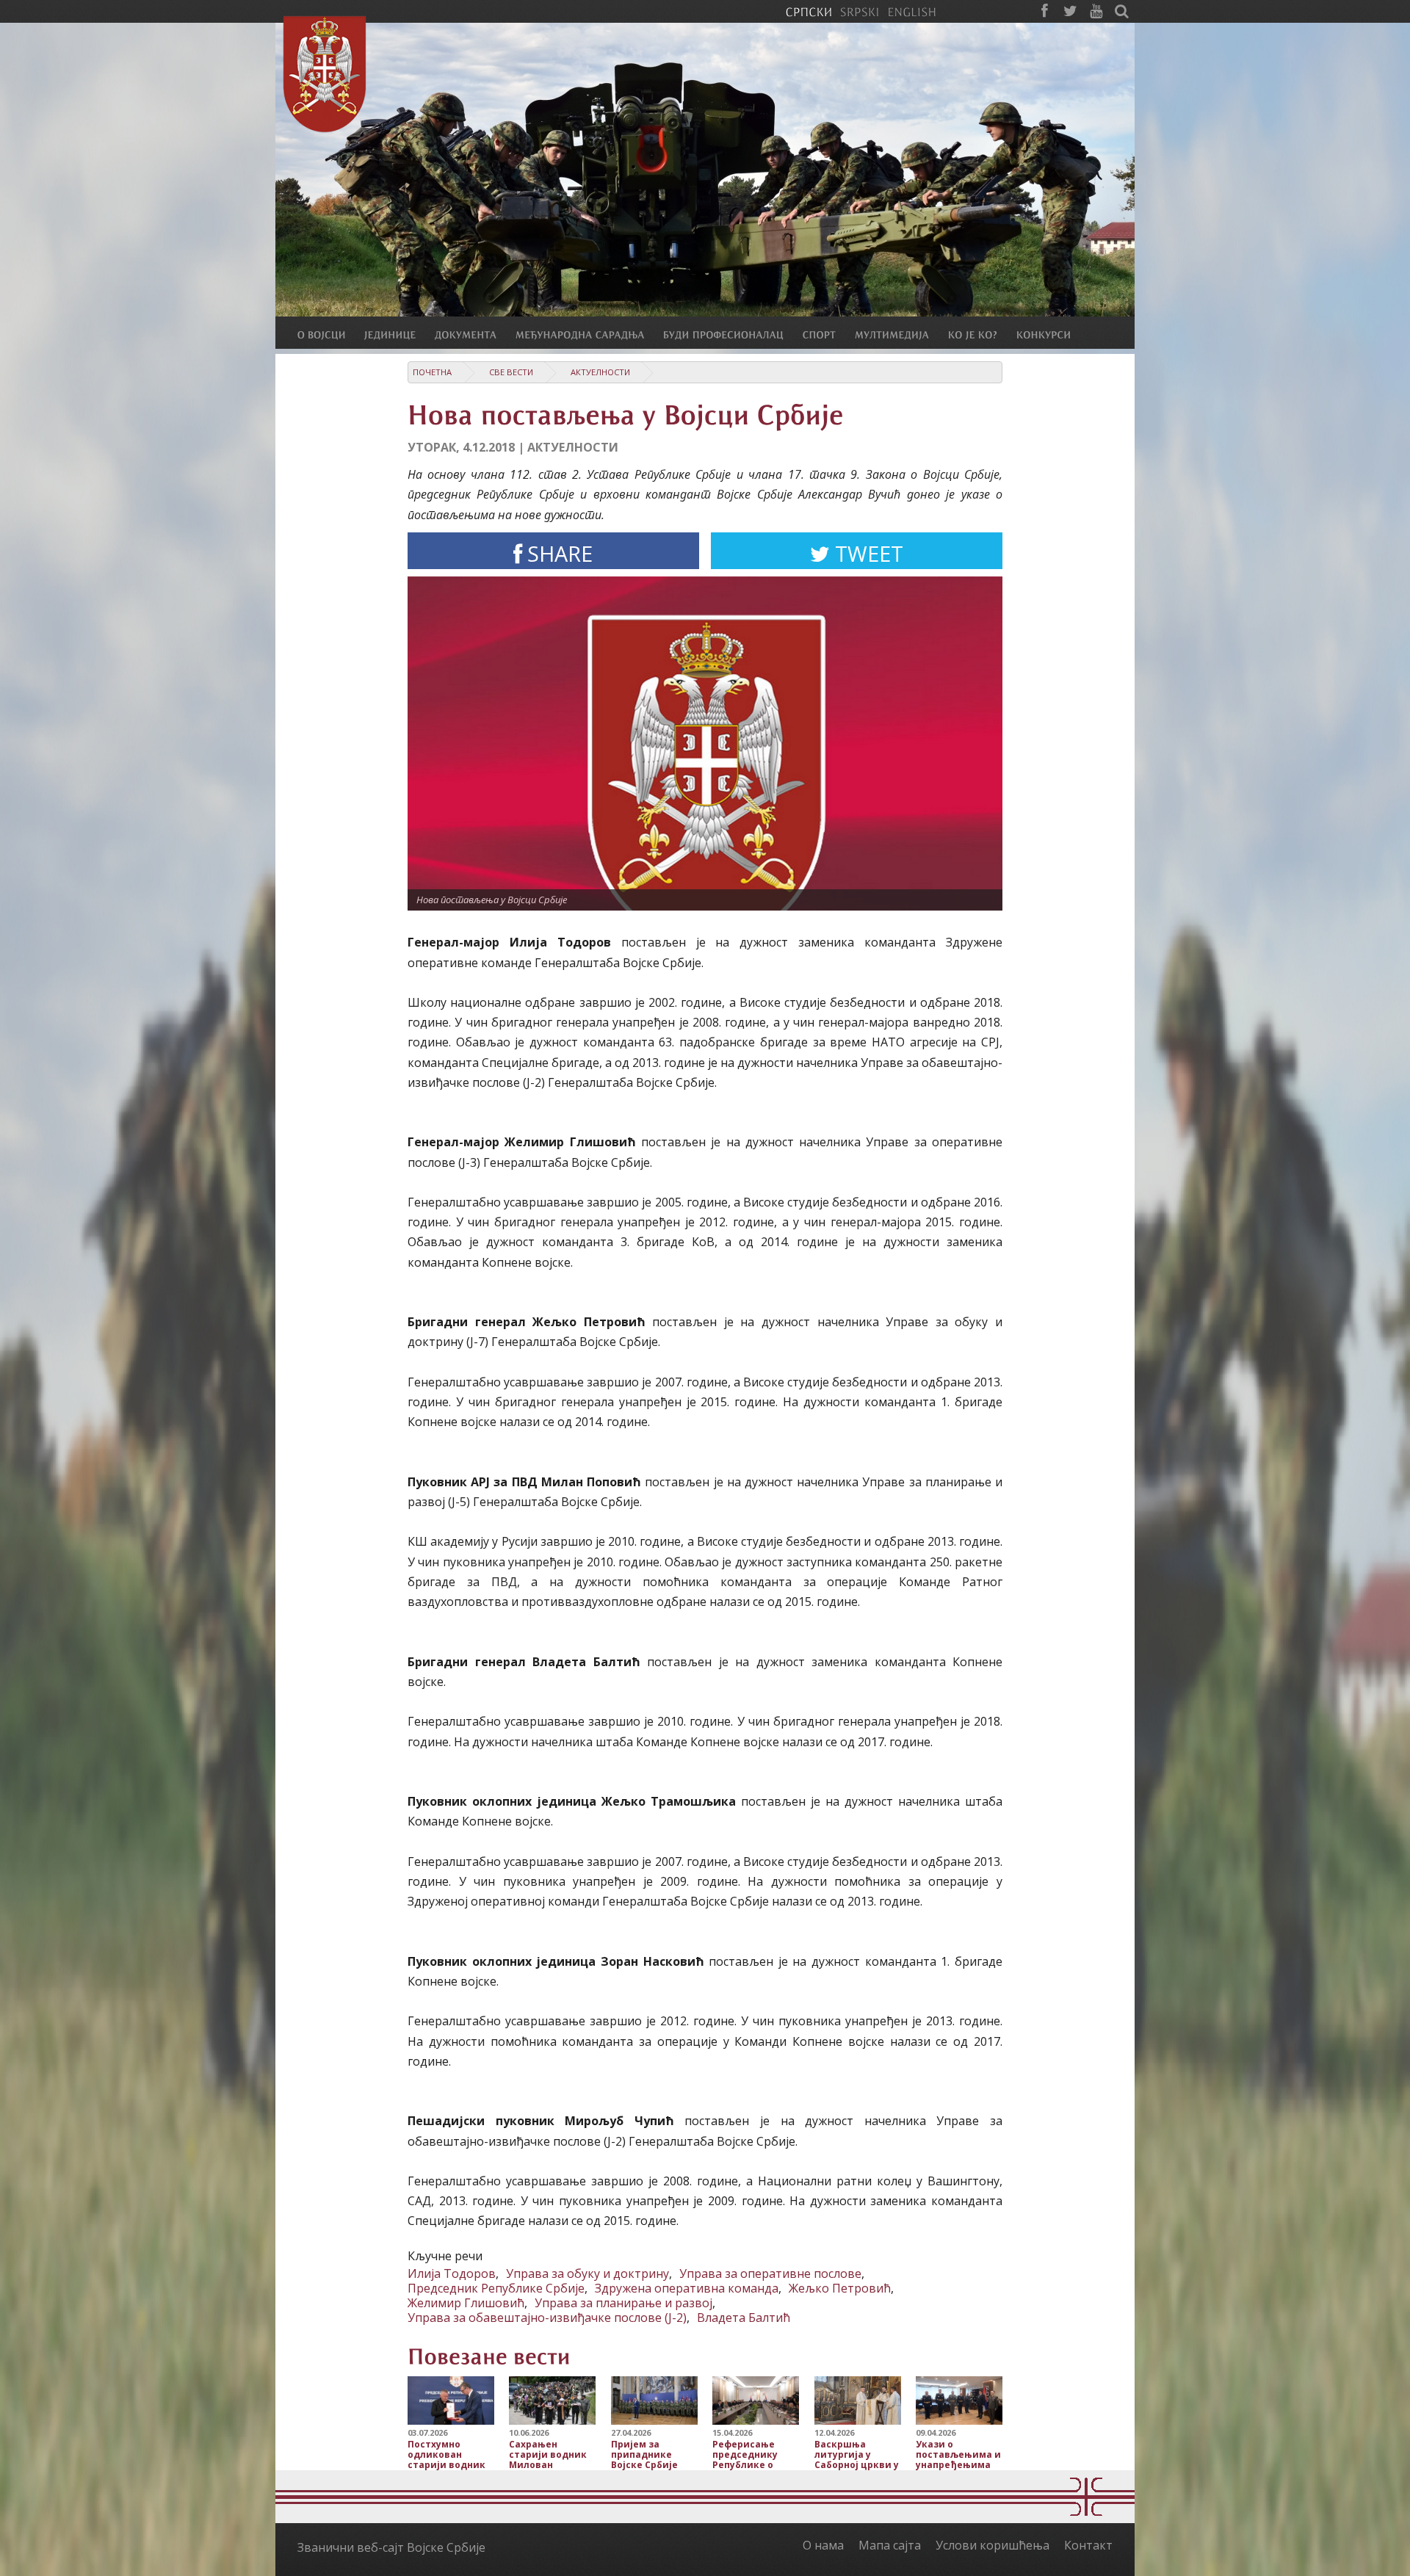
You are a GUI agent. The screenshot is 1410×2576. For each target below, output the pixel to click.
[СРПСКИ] (809, 11)
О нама (823, 2545)
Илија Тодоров (452, 2273)
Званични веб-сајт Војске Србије (391, 2547)
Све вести (511, 372)
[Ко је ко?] (982, 334)
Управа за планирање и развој (623, 2303)
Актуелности (600, 372)
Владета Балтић (744, 2318)
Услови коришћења (993, 2545)
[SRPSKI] (860, 11)
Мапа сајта (890, 2545)
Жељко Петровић (840, 2288)
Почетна (432, 372)
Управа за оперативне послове (770, 2273)
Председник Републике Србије (496, 2288)
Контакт (1088, 2545)
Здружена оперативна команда (687, 2288)
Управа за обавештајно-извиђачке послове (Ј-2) (547, 2318)
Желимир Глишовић (466, 2303)
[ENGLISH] (912, 11)
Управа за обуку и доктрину (587, 2273)
